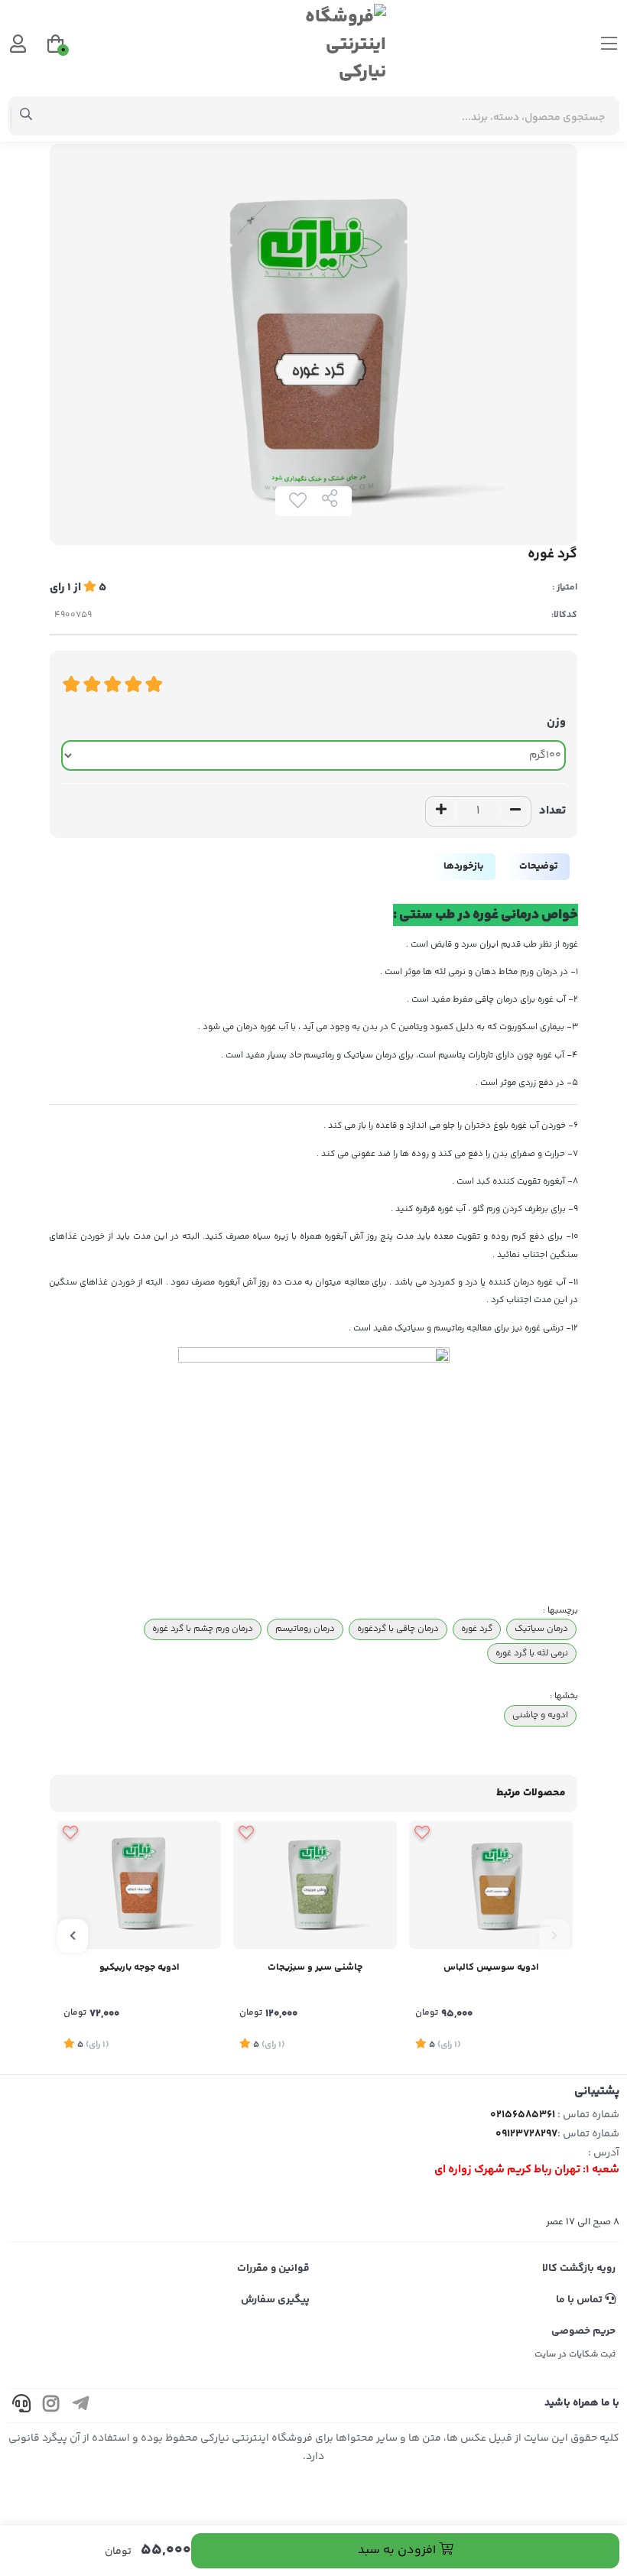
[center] (26, 116)
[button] (554, 1936)
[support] (21, 2406)
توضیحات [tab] (538, 866)
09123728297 (526, 2134)
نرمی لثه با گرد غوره (532, 1653)
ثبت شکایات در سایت (575, 2355)
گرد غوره (477, 1629)
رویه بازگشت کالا (579, 2269)
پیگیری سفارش (275, 2300)
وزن (556, 722)
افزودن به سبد (398, 2550)
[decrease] (515, 811)
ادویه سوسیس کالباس (491, 1967)
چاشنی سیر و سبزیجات (315, 1967)
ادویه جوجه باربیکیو (140, 1967)
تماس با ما (580, 2300)
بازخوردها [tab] (463, 866)
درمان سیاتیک (541, 1629)
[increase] (441, 811)
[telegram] (81, 2406)
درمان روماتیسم (305, 1629)
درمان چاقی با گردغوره (398, 1629)
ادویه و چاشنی (540, 1715)
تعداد (552, 811)
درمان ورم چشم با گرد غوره (203, 1629)
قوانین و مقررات (273, 2269)
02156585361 (523, 2115)
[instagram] (51, 2406)
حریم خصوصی (583, 2331)
